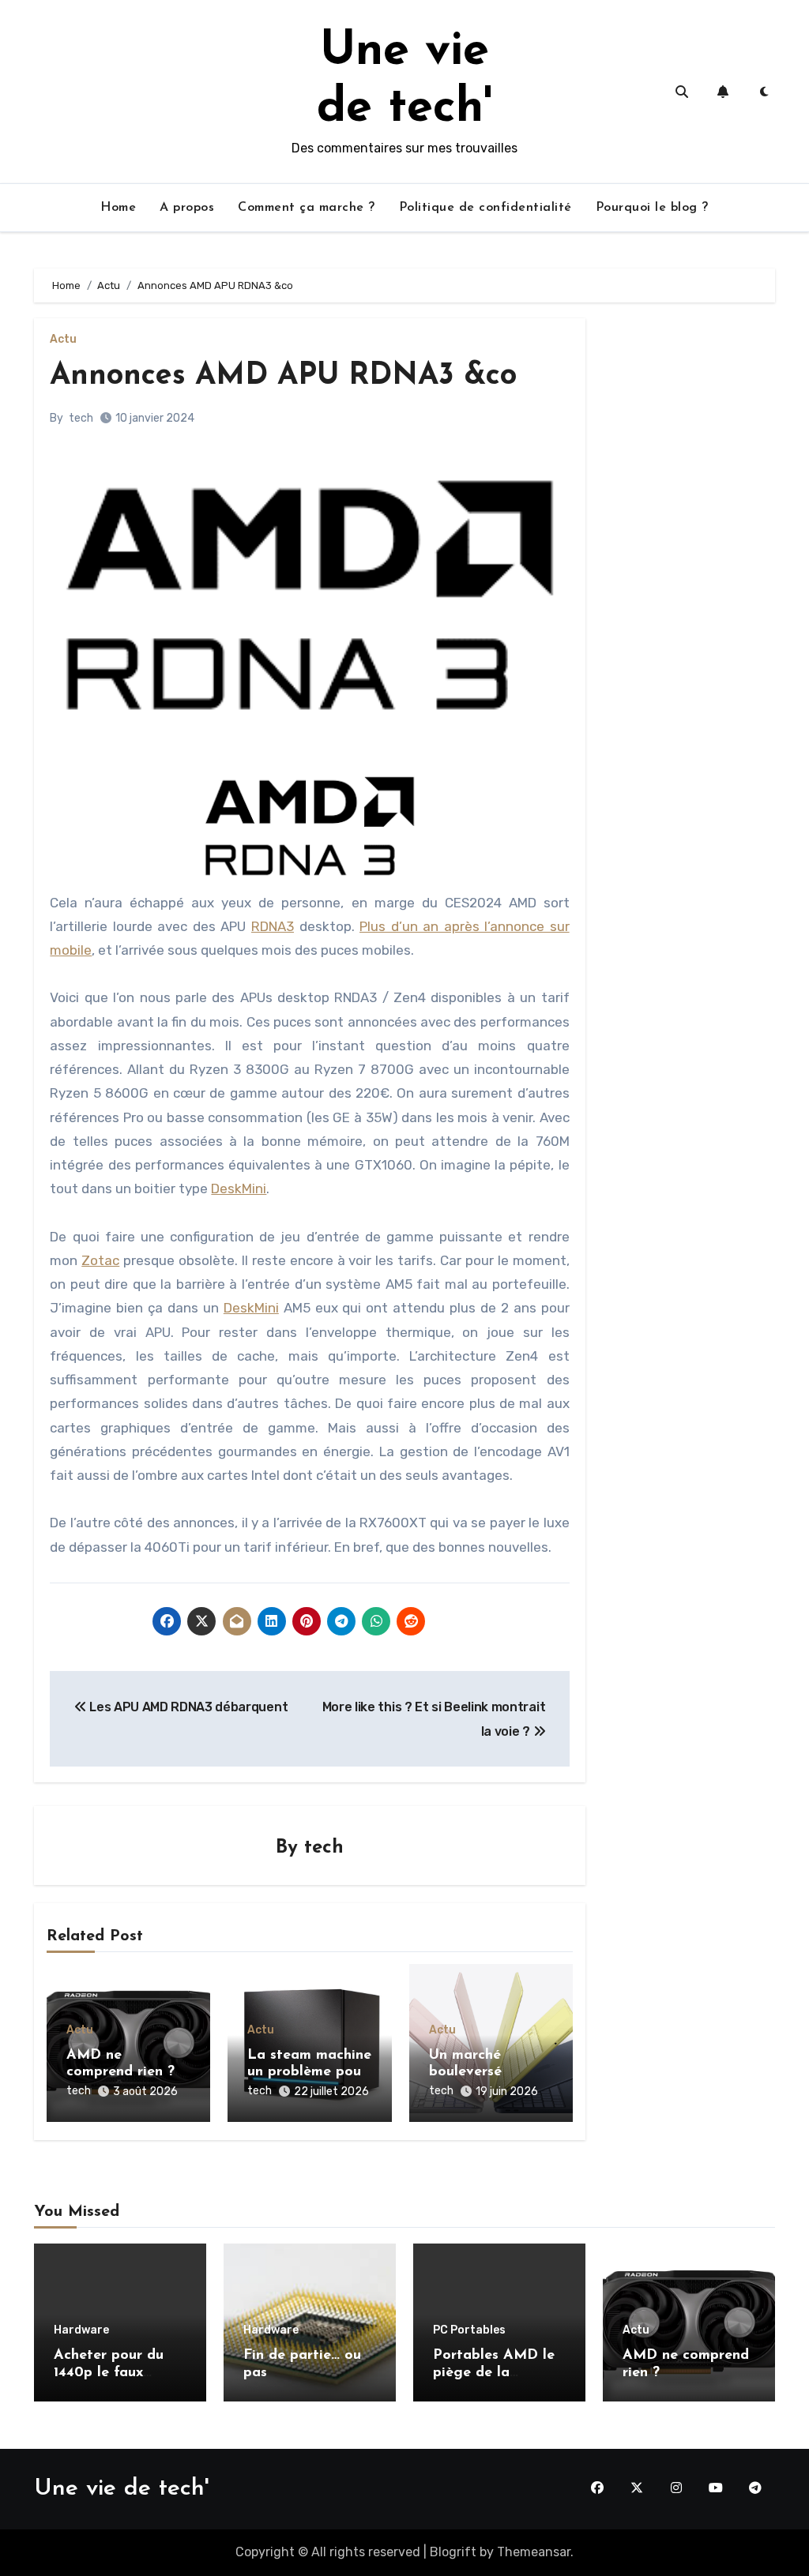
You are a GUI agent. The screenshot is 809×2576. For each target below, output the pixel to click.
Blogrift (453, 2552)
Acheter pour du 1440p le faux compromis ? (109, 2373)
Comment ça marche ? (307, 208)
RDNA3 (273, 926)
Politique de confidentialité (485, 208)
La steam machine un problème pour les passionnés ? (309, 2073)
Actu (63, 340)
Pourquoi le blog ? (652, 208)
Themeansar (534, 2552)
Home (118, 208)
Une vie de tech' (121, 2489)
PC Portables (469, 2330)
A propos (187, 208)
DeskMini (239, 1188)
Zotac (100, 1260)
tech (81, 418)
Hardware (81, 2330)
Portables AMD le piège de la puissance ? (494, 2373)
